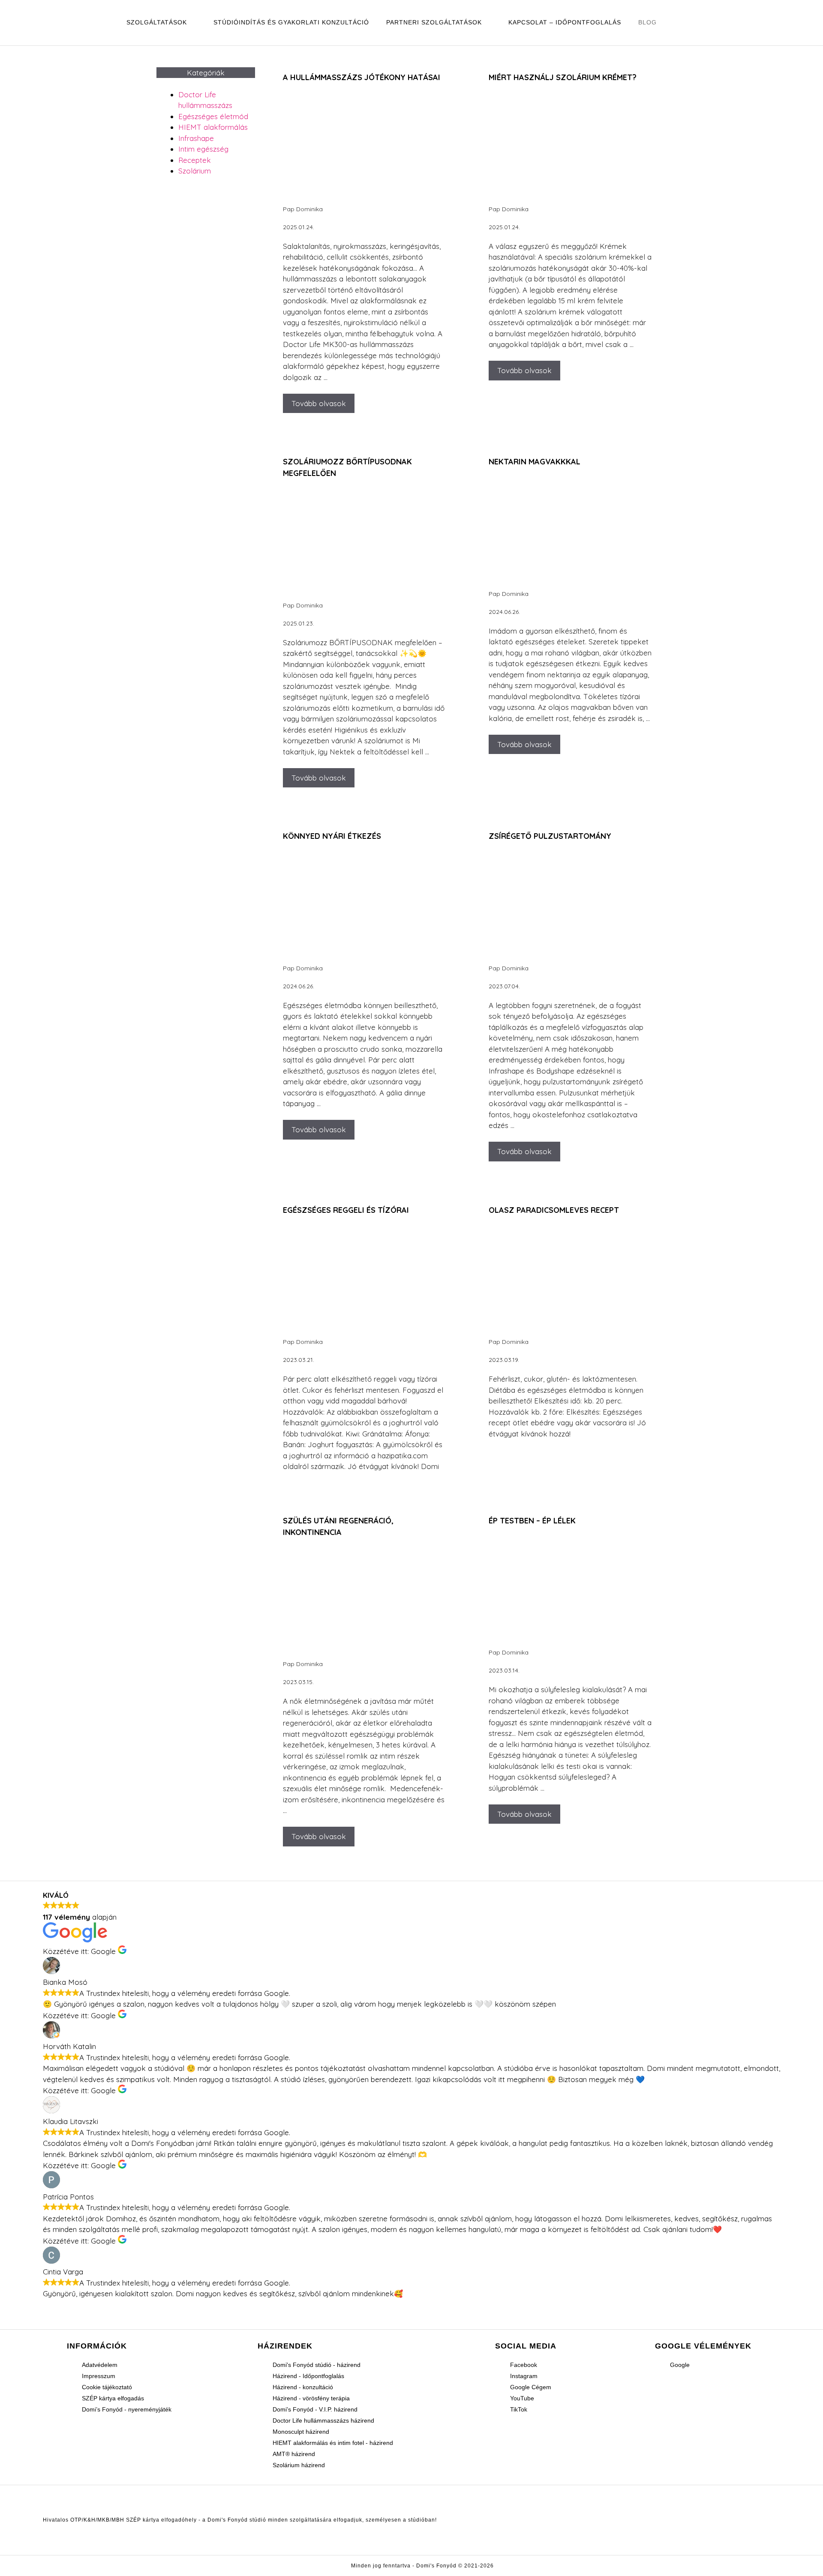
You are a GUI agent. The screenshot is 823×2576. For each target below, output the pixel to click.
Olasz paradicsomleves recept (554, 1210)
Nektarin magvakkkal (535, 462)
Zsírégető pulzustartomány (550, 836)
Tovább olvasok (319, 403)
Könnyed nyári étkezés (332, 836)
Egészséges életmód (213, 116)
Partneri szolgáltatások (434, 22)
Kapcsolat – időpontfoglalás (565, 22)
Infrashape (196, 138)
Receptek (195, 160)
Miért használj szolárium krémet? (563, 77)
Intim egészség (203, 149)
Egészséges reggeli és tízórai (346, 1210)
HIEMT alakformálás (213, 127)
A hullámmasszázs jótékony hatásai (362, 77)
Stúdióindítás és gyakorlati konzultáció (291, 22)
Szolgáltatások (157, 22)
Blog (647, 22)
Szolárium (195, 171)
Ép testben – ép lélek (532, 1521)
